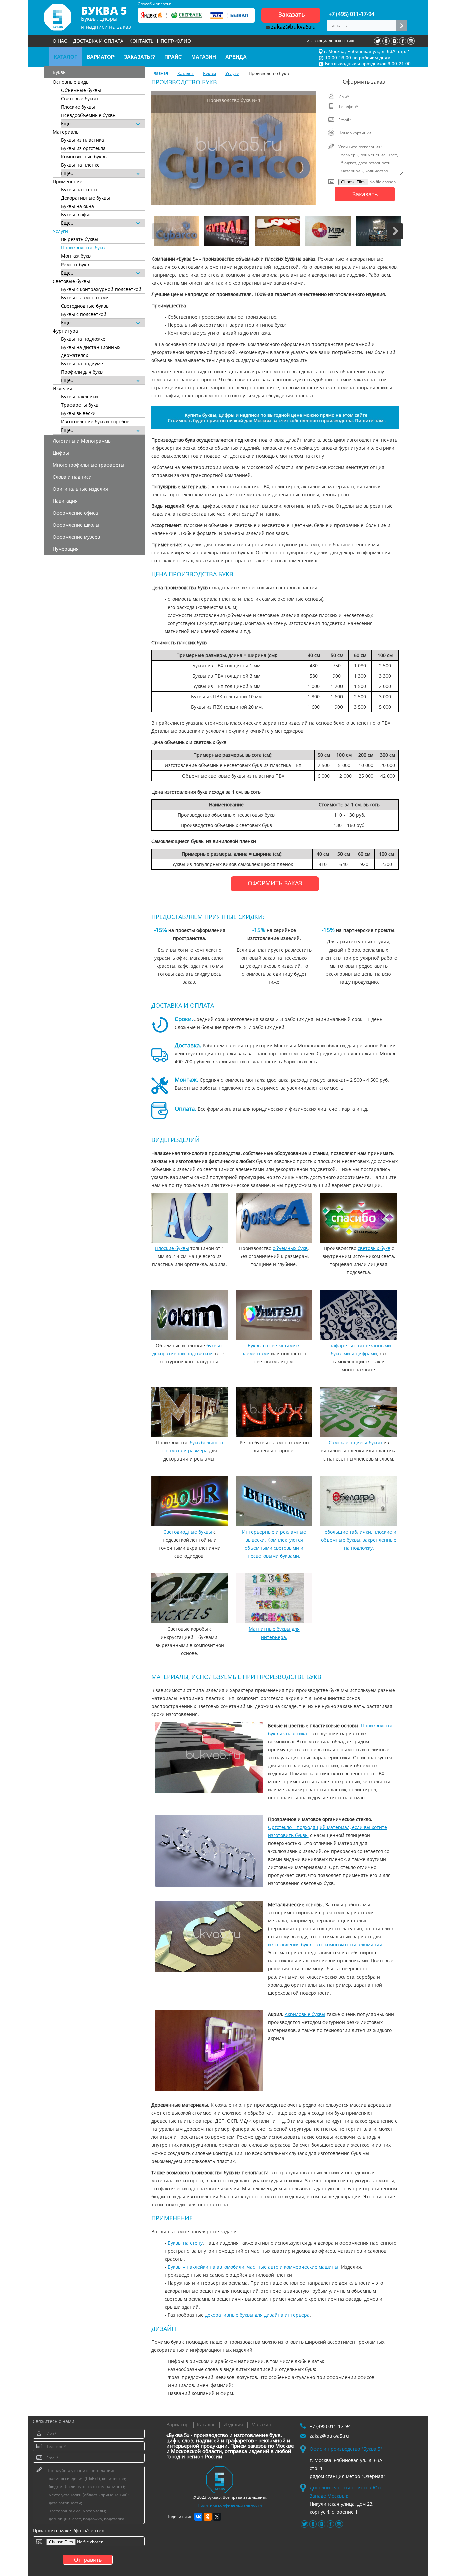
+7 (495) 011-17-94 (352, 14)
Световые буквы (80, 98)
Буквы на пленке (80, 165)
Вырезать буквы (80, 239)
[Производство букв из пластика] (209, 1758)
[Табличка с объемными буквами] (359, 1501)
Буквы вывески (78, 413)
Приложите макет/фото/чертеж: (69, 2530)
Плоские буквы (78, 107)
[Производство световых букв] (359, 1218)
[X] (217, 2517)
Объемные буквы (81, 90)
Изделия (233, 2425)
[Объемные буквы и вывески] (274, 1501)
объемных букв (290, 1248)
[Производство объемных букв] (274, 1218)
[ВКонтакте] (198, 2517)
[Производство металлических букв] (209, 1937)
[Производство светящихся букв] (274, 1315)
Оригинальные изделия (80, 489)
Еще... (69, 123)
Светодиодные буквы (85, 306)
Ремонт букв (75, 264)
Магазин (261, 2425)
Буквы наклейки (80, 397)
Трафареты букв (80, 405)
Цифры (61, 453)
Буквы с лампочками (85, 297)
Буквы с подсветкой (84, 314)
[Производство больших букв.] (190, 1412)
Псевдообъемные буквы (89, 115)
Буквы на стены (79, 190)
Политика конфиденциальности (230, 2505)
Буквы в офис (76, 215)
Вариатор (177, 2425)
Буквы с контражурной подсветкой (101, 289)
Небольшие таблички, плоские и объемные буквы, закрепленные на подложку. (359, 1540)
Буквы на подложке (83, 339)
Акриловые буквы (305, 2014)
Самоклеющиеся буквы (356, 1443)
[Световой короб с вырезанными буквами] (190, 1598)
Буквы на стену (185, 2243)
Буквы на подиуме (82, 364)
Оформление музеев (76, 537)
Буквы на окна (78, 206)
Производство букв (83, 248)
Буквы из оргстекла (83, 148)
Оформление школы (76, 525)
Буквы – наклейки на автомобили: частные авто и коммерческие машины (253, 2267)
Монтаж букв (76, 256)
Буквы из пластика (83, 140)
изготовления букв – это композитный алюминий (325, 1945)
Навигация (65, 501)
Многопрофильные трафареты (88, 465)
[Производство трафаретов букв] (359, 1315)
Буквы (60, 72)
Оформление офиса (75, 513)
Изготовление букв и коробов (95, 422)
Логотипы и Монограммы (82, 441)
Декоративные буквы (86, 198)
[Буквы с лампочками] (274, 1412)
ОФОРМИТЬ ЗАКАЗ (275, 883)
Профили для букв (82, 372)
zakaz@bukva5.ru (293, 27)
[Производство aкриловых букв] (209, 2051)
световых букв (374, 1248)
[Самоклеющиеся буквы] (359, 1412)
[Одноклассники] (208, 2517)
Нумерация (66, 549)
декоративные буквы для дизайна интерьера (257, 2315)
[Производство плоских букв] (190, 1218)
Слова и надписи (72, 477)
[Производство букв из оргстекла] (209, 1851)
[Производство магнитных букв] (274, 1598)
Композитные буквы (84, 156)
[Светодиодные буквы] (190, 1501)
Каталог (206, 2425)
